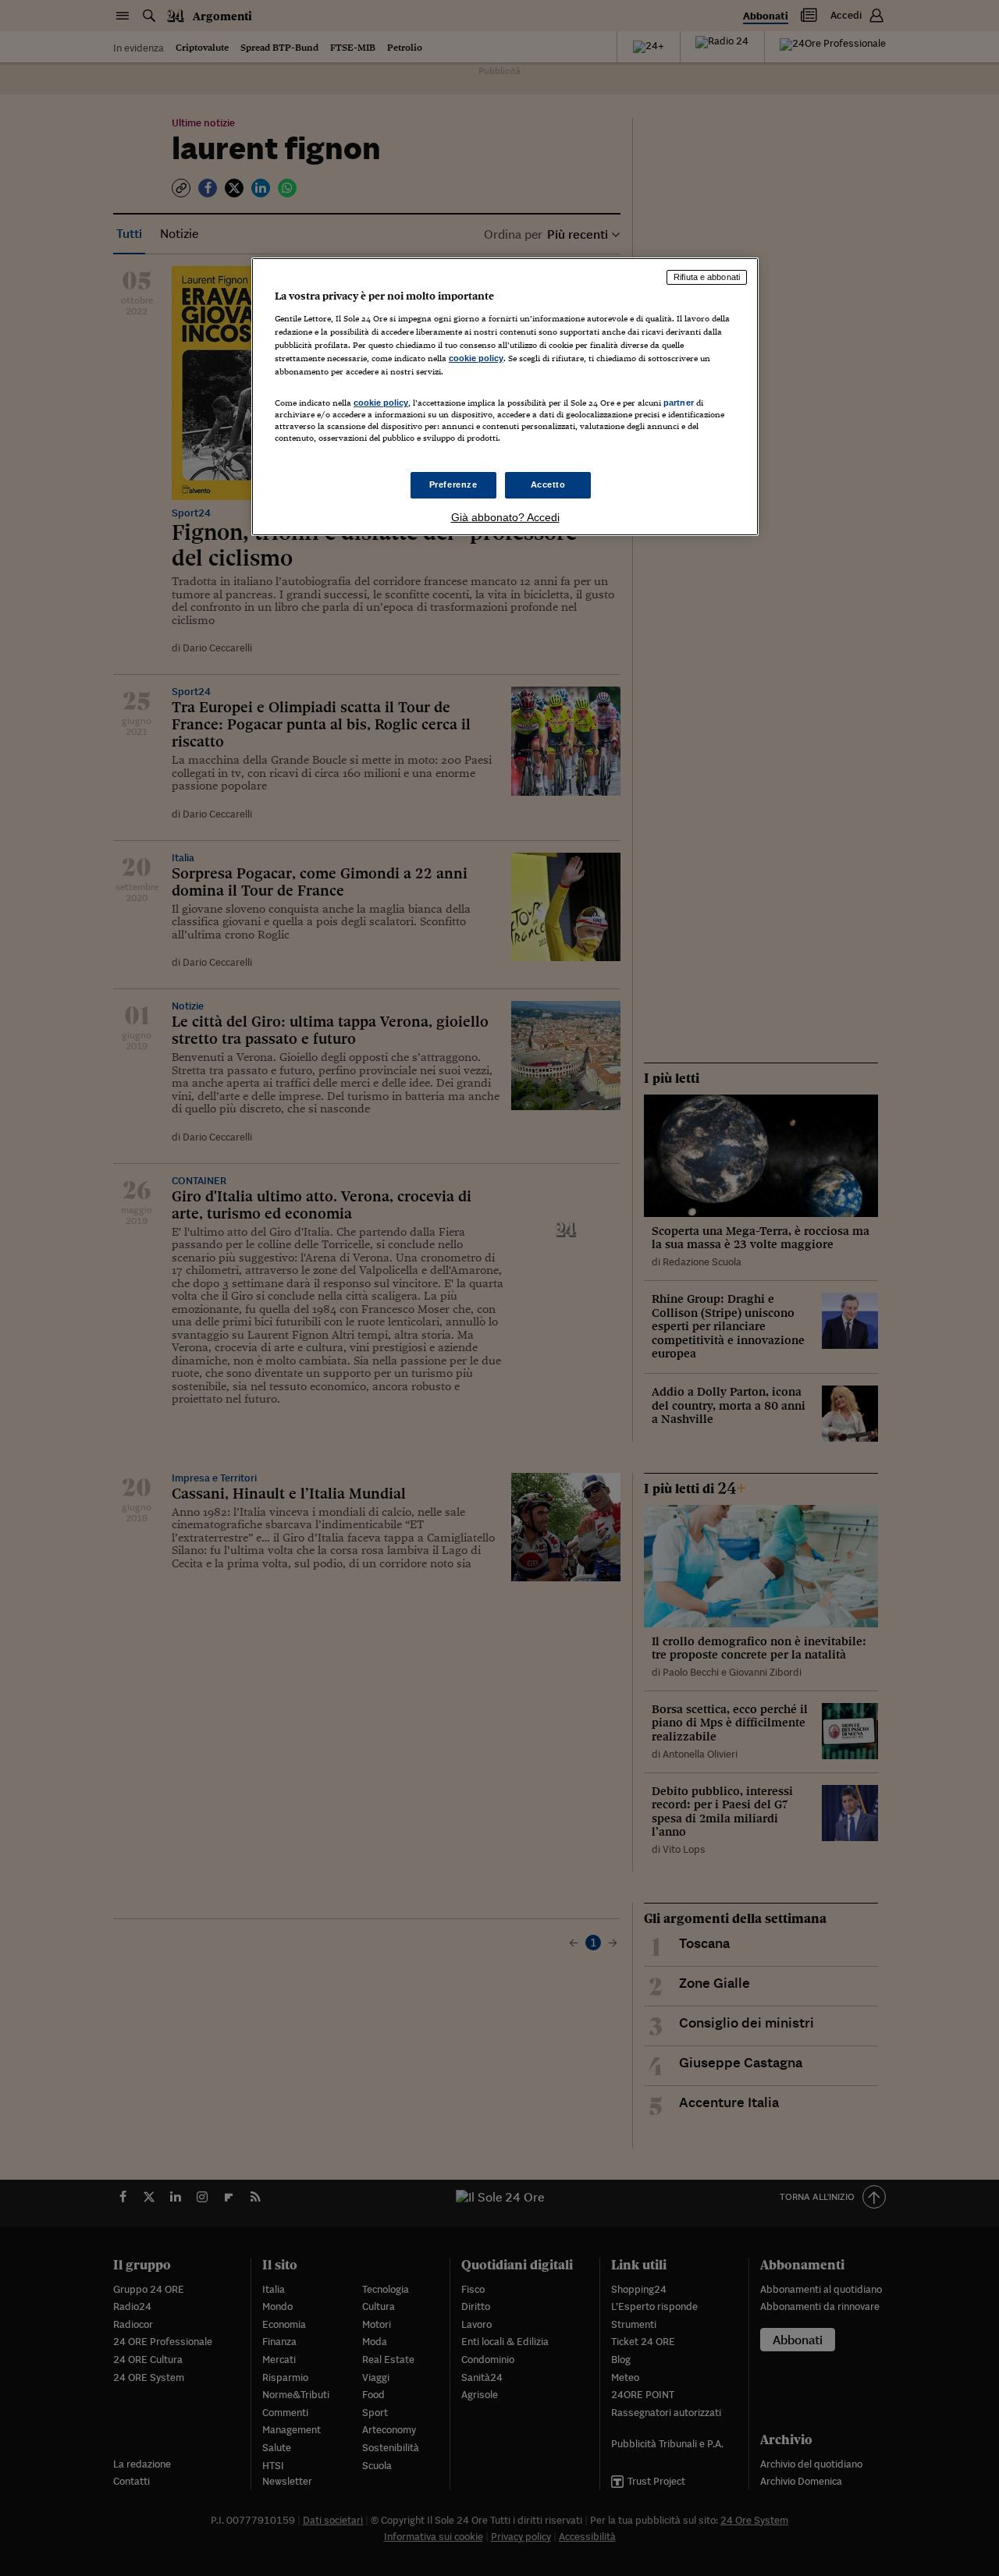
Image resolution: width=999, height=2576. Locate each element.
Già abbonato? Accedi (505, 517)
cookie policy (476, 358)
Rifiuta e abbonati (707, 277)
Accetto (548, 484)
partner (679, 403)
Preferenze (453, 484)
